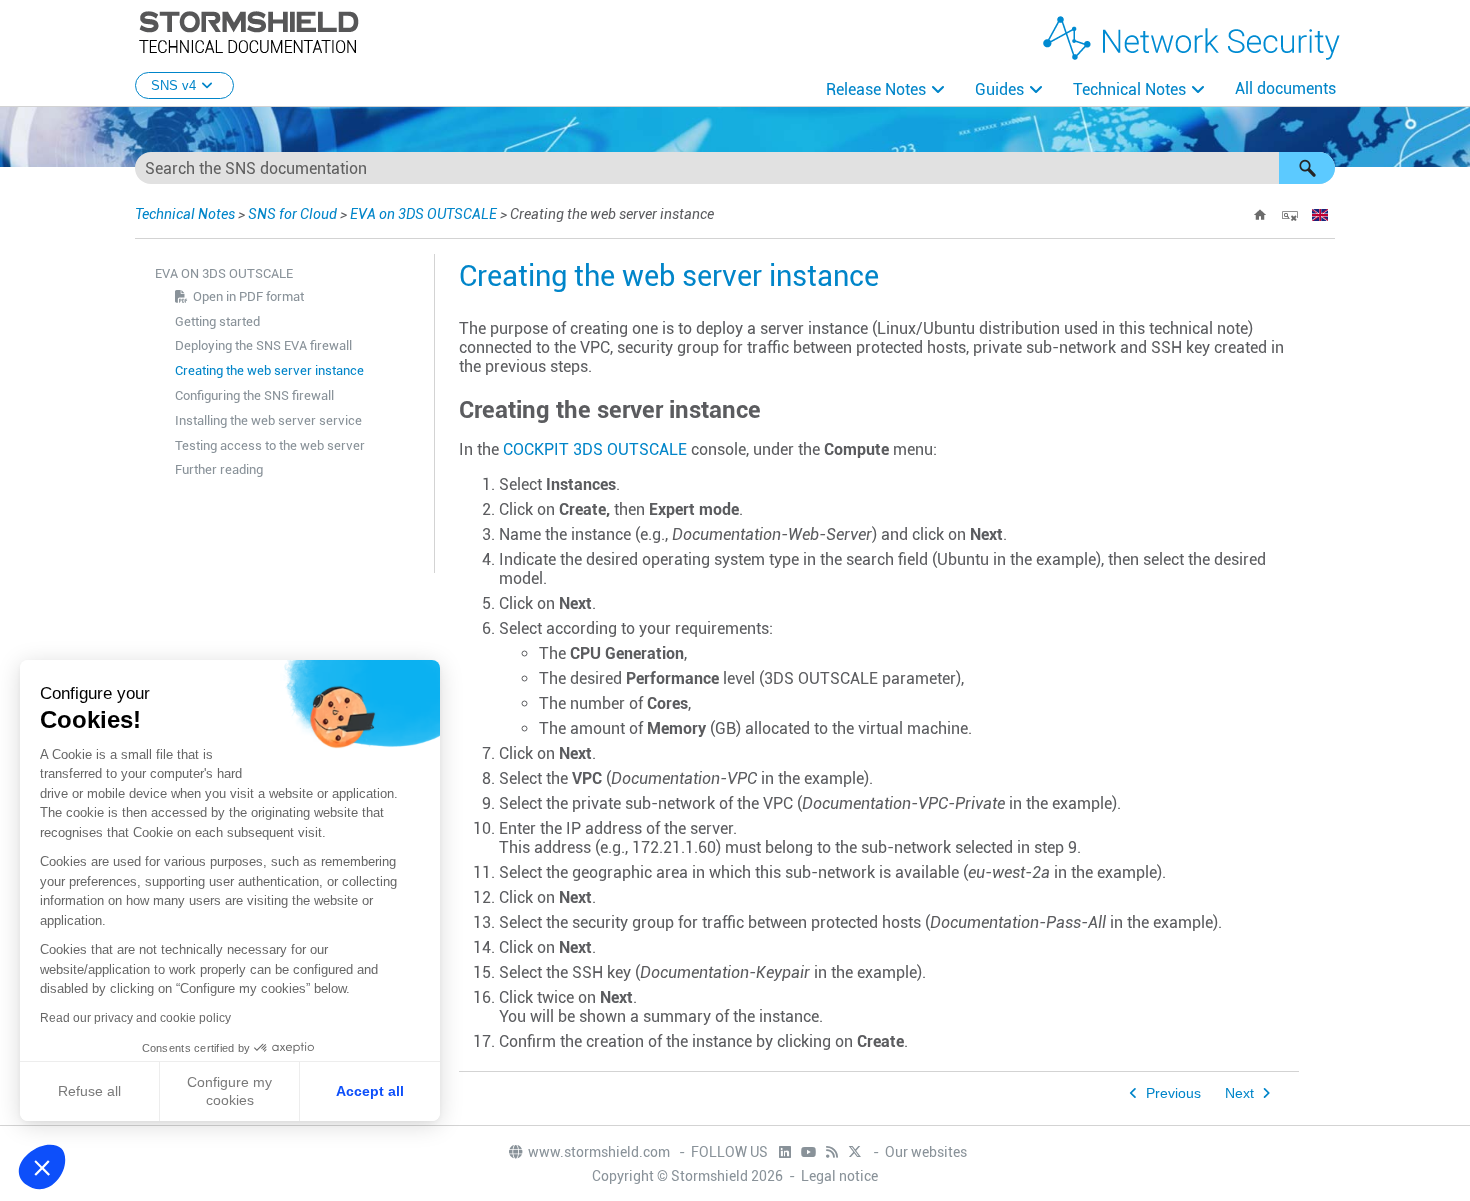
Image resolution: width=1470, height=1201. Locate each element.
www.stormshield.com (600, 1152)
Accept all (370, 1091)
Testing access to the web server (270, 445)
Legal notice (839, 1176)
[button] (1307, 168)
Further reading (219, 469)
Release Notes (876, 89)
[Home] (1260, 215)
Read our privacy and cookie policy (135, 1018)
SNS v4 (173, 85)
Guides (999, 89)
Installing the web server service (268, 420)
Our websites (926, 1152)
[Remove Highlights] (1290, 215)
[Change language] (1320, 215)
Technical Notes (1129, 89)
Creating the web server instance (269, 370)
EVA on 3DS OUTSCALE (423, 214)
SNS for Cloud (292, 214)
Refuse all (89, 1091)
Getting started (217, 321)
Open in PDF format (248, 296)
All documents (1285, 88)
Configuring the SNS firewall (254, 395)
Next (1239, 1093)
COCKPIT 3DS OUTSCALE (595, 449)
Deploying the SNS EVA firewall (263, 345)
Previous (1173, 1093)
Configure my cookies (229, 1091)
